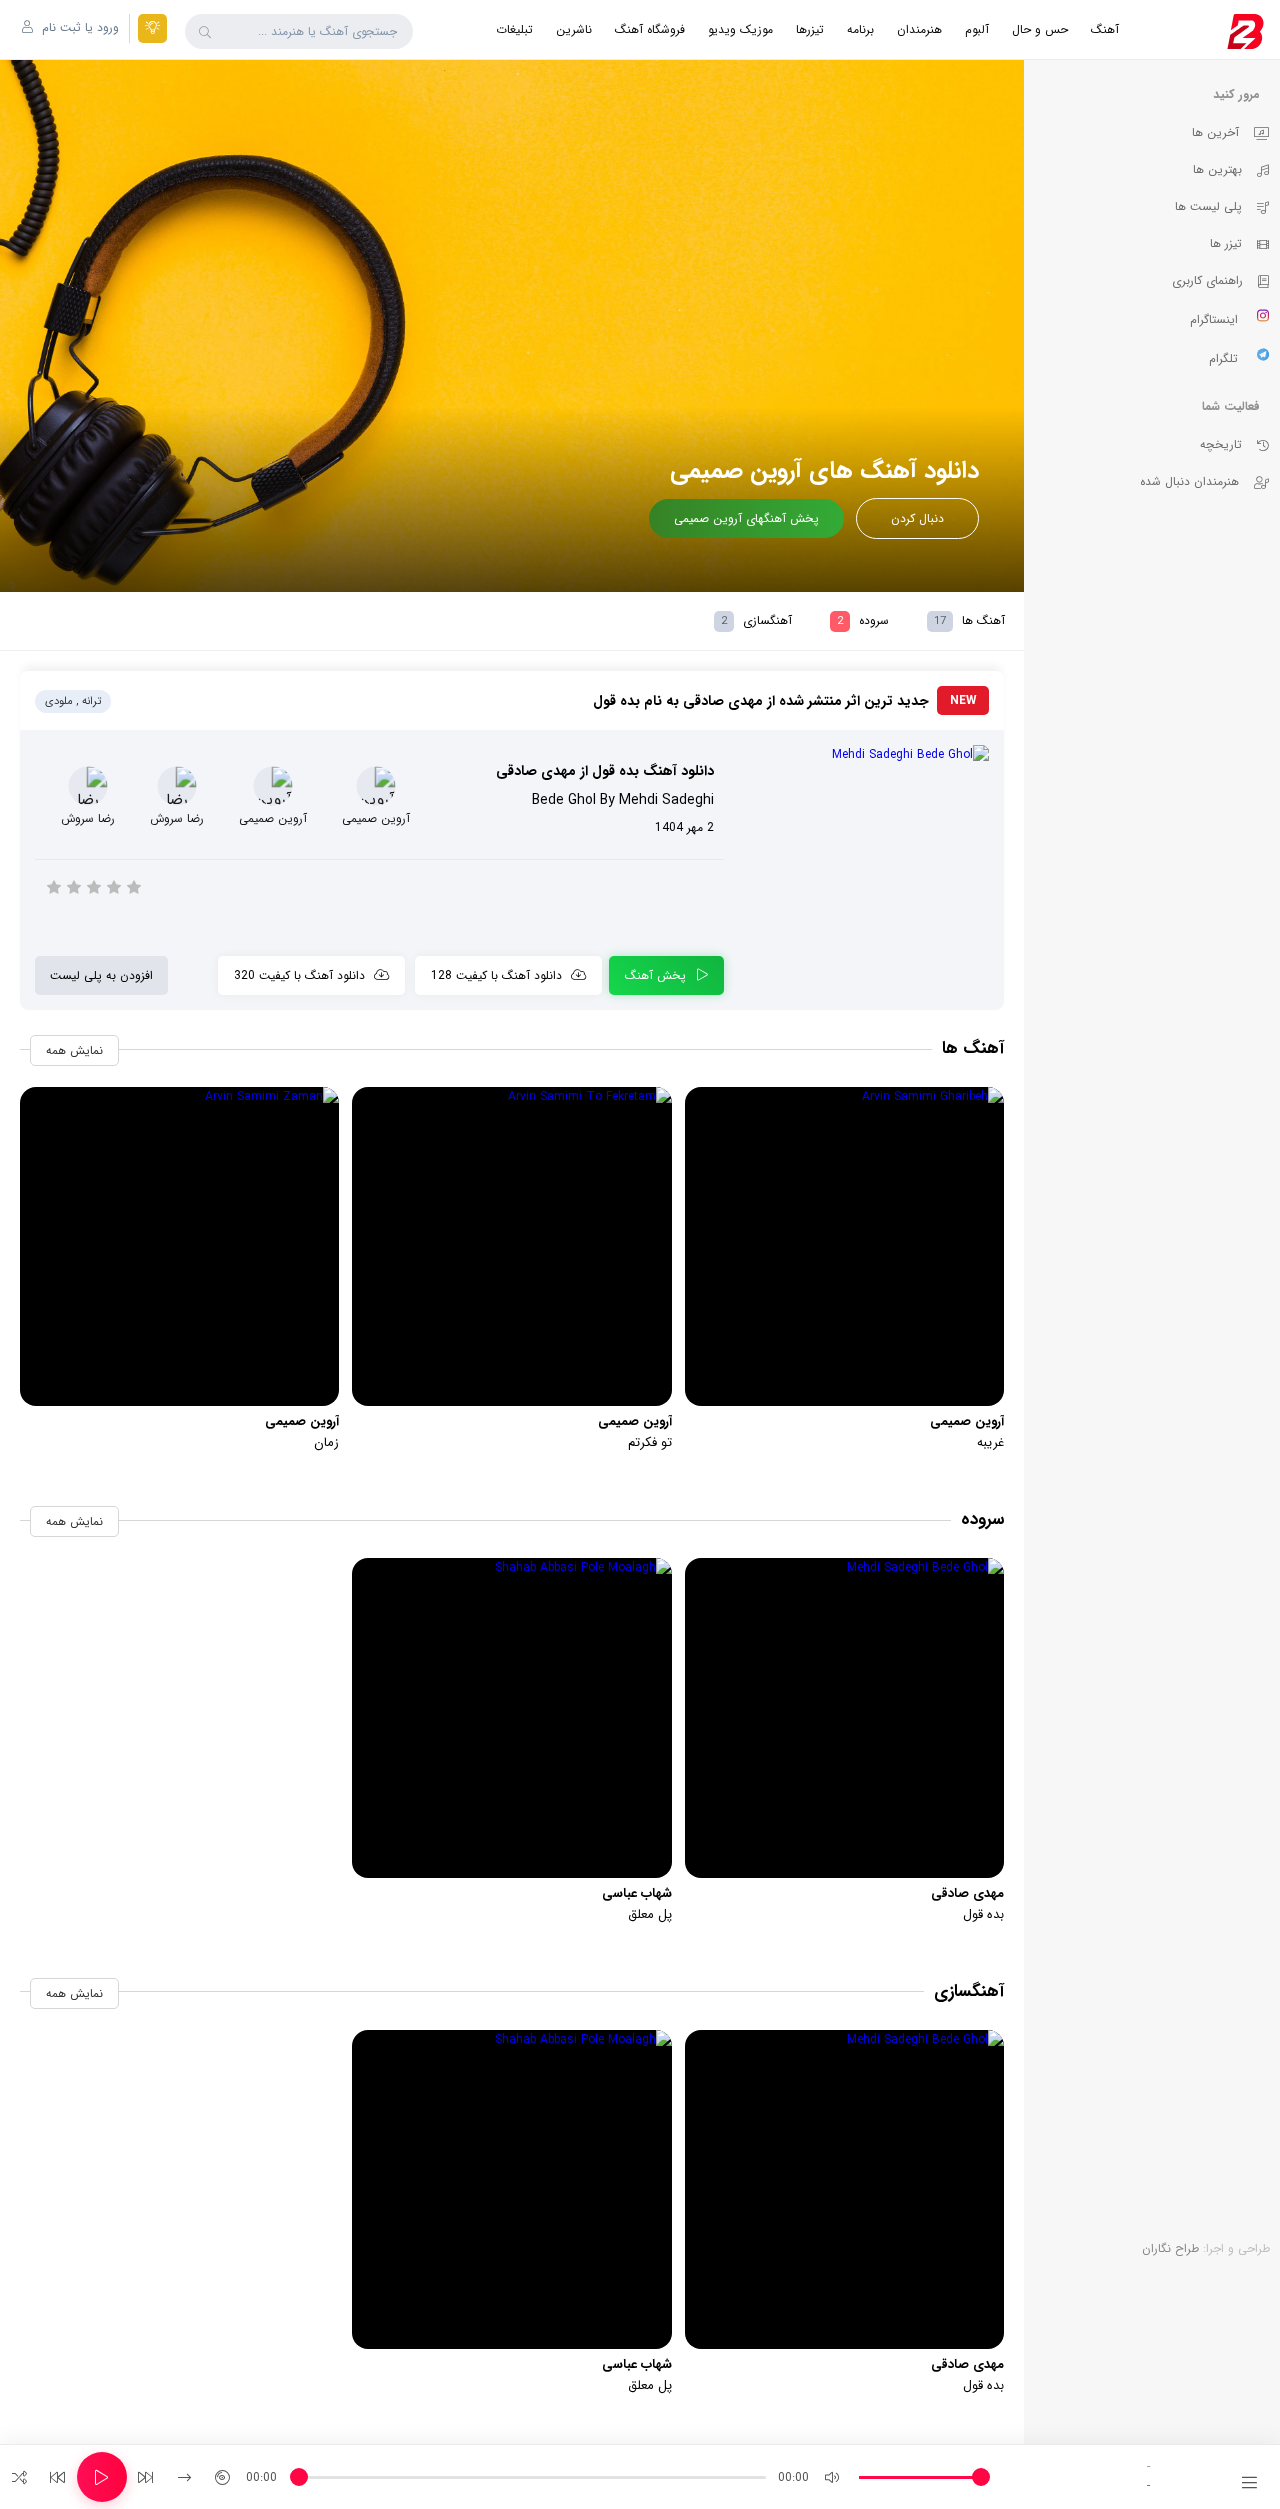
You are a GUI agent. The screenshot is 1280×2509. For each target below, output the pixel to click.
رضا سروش (177, 818)
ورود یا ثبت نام (78, 27)
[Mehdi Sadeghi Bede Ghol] (864, 754)
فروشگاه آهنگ (650, 29)
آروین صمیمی (376, 818)
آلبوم (977, 29)
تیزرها (810, 29)
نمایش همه (74, 1050)
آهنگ (1105, 29)
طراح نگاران (1170, 2248)
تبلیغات (514, 29)
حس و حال (1040, 29)
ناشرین (574, 29)
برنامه (860, 29)
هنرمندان (919, 29)
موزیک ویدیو (740, 29)
